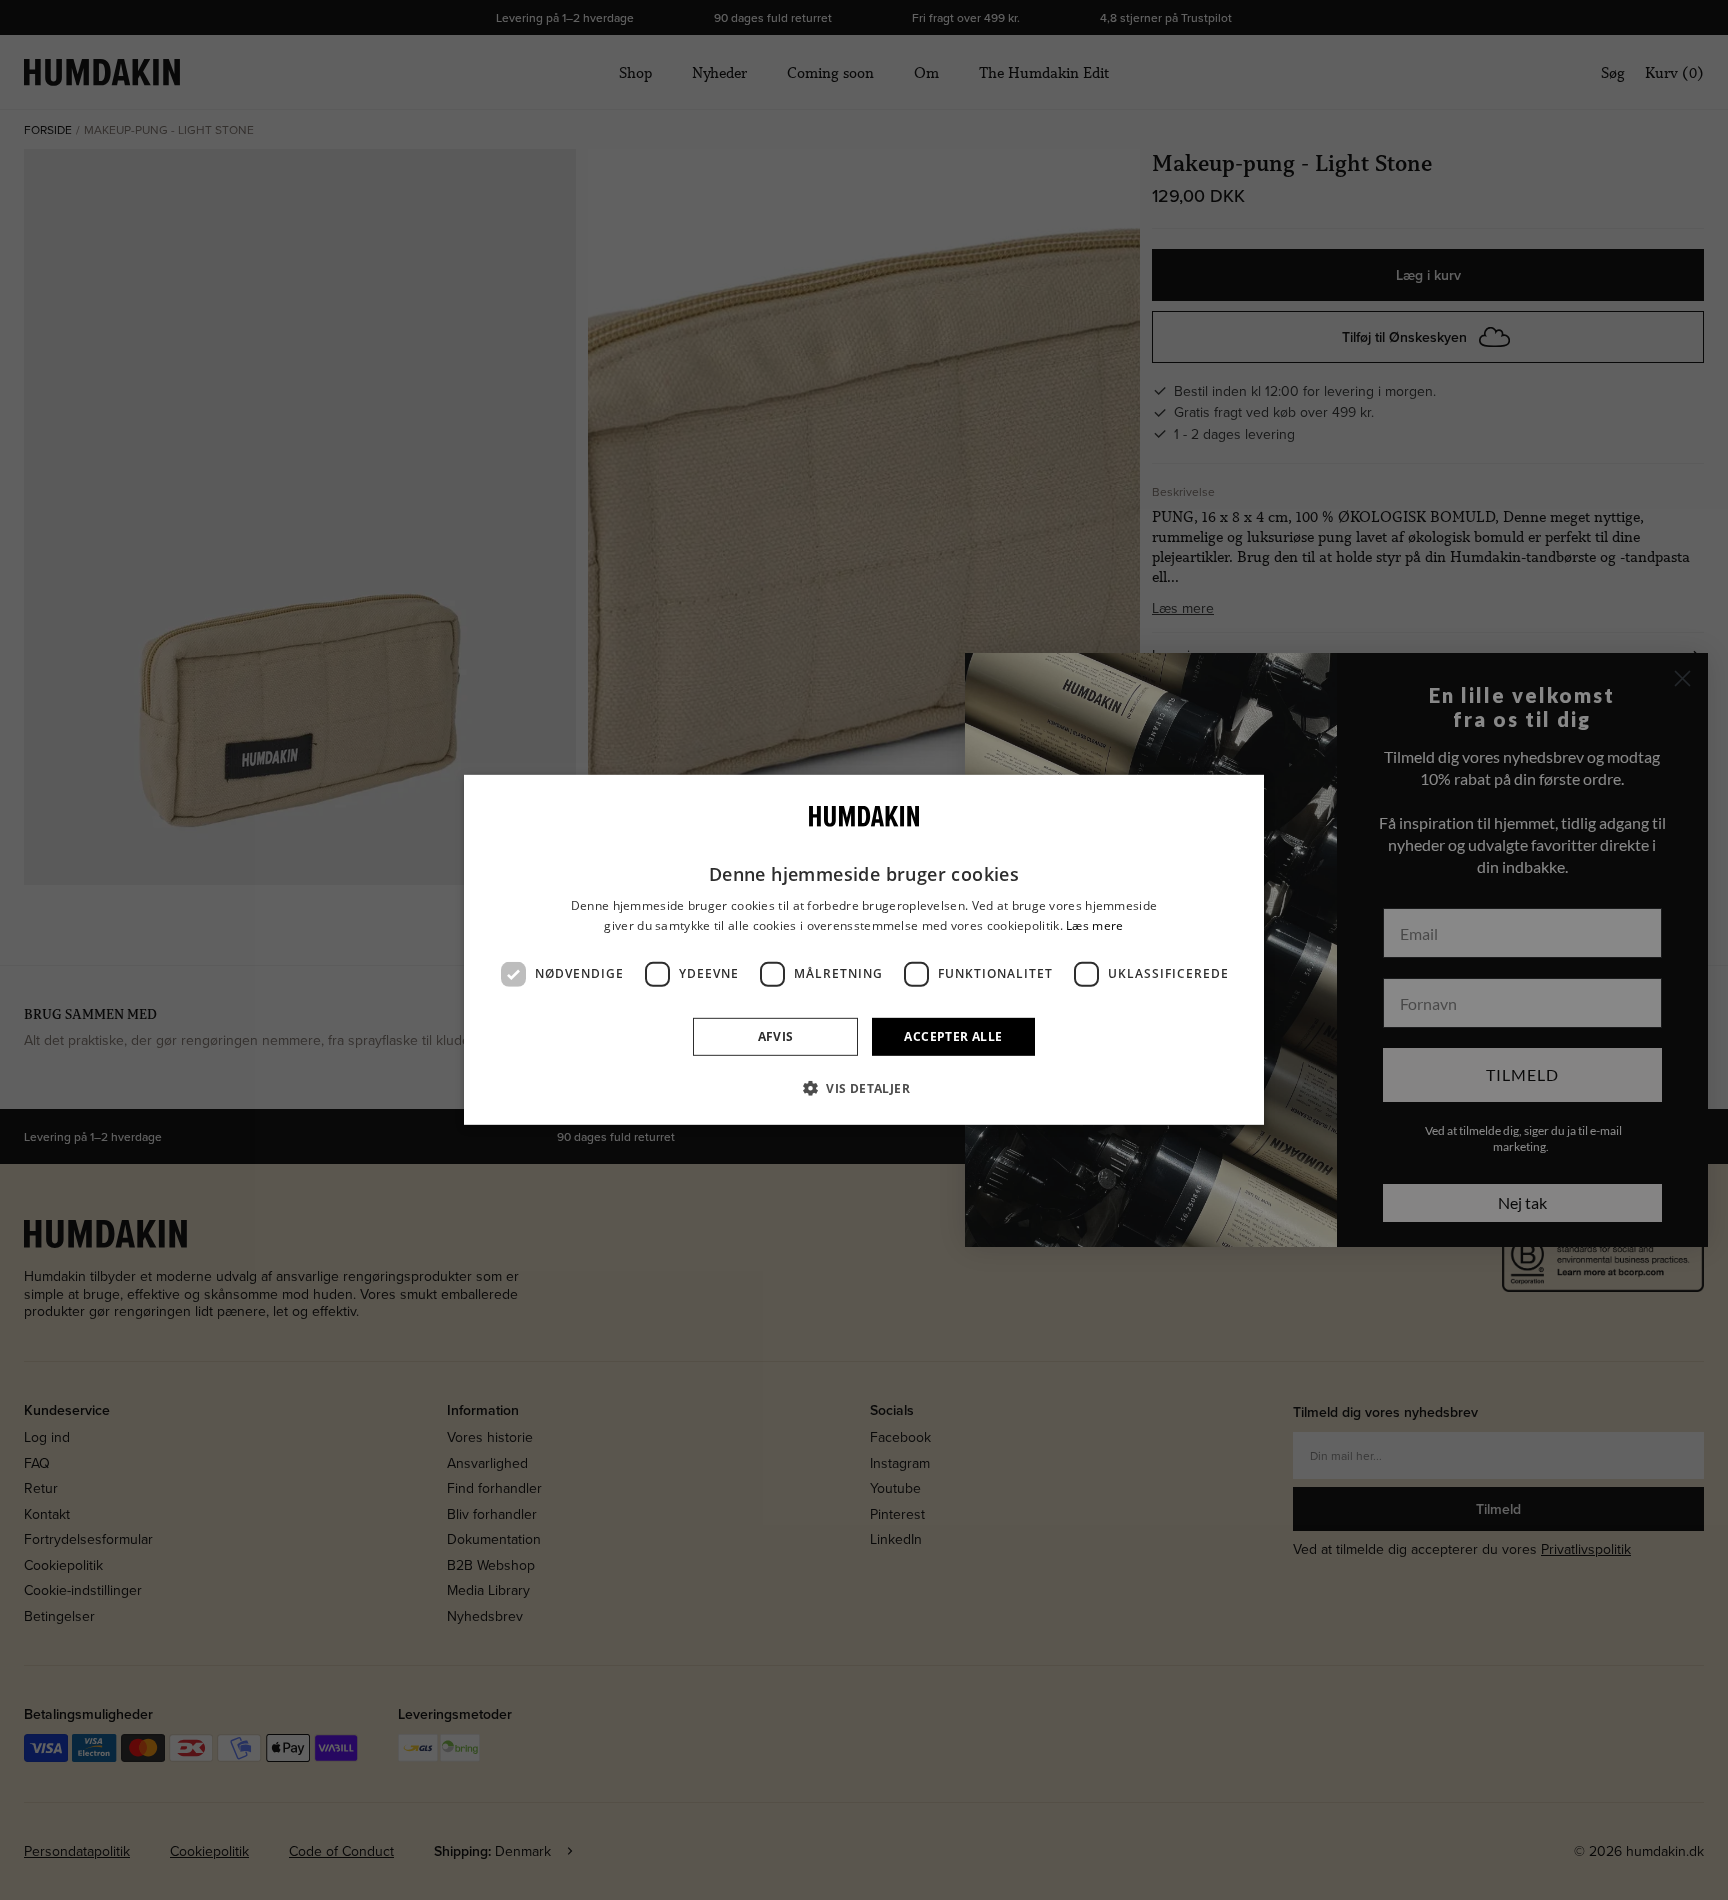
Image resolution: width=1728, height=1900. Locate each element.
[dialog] (864, 950)
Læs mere (1094, 925)
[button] (864, 1088)
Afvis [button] (776, 1036)
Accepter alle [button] (953, 1036)
